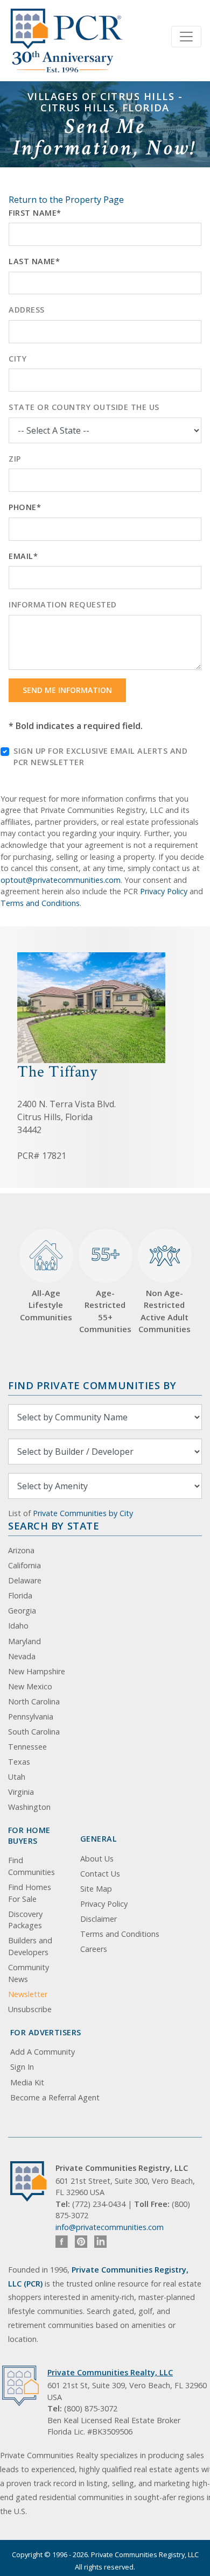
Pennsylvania (31, 1717)
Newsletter (28, 1994)
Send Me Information (67, 690)
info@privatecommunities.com (110, 2227)
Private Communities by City (83, 1513)
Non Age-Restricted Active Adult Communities (164, 1311)
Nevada (22, 1656)
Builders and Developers (30, 1946)
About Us (97, 1859)
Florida (20, 1595)
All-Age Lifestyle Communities (46, 1305)
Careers (94, 1949)
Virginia (21, 1792)
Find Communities (31, 1866)
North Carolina (34, 1701)
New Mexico (30, 1686)
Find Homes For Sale (30, 1893)
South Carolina (34, 1732)
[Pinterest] (81, 2242)
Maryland (24, 1641)
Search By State (54, 1526)
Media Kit (27, 2082)
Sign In (22, 2067)
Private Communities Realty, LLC (110, 2372)
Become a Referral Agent (55, 2097)
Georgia (22, 1611)
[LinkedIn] (100, 2242)
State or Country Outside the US (84, 407)
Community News (29, 1973)
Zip (15, 459)
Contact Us (100, 1874)
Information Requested (63, 604)
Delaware (25, 1580)
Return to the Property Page (66, 200)
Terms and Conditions (40, 903)
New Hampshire (37, 1671)
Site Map (96, 1889)
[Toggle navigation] (186, 37)
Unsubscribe (30, 2009)
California (24, 1565)
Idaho (18, 1626)
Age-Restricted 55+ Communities (105, 1288)
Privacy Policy (164, 891)
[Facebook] (62, 2242)
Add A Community (43, 2052)
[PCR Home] (33, 2181)
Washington (29, 1807)
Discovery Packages (25, 1920)
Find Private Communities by (92, 1385)
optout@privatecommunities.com (61, 880)
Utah (17, 1777)
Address (27, 310)
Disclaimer (99, 1919)
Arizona (21, 1550)
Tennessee (27, 1747)
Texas (19, 1762)
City (17, 359)
